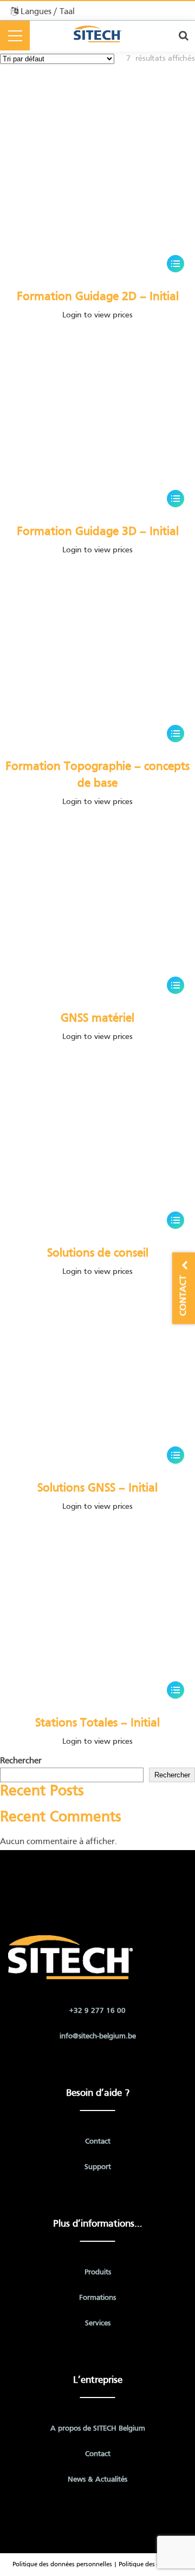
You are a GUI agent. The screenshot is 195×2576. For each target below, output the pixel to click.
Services (98, 2323)
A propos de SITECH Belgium (98, 2429)
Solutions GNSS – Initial (97, 1488)
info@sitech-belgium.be (98, 2036)
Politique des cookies (148, 2565)
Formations (97, 2298)
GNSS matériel (97, 1019)
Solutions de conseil (98, 1254)
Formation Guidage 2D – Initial (98, 297)
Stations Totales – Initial (97, 1723)
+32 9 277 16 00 (97, 2011)
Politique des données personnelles (62, 2565)
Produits (98, 2272)
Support (98, 2167)
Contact (98, 2142)
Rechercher (21, 1761)
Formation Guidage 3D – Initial (98, 532)
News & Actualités (97, 2480)
